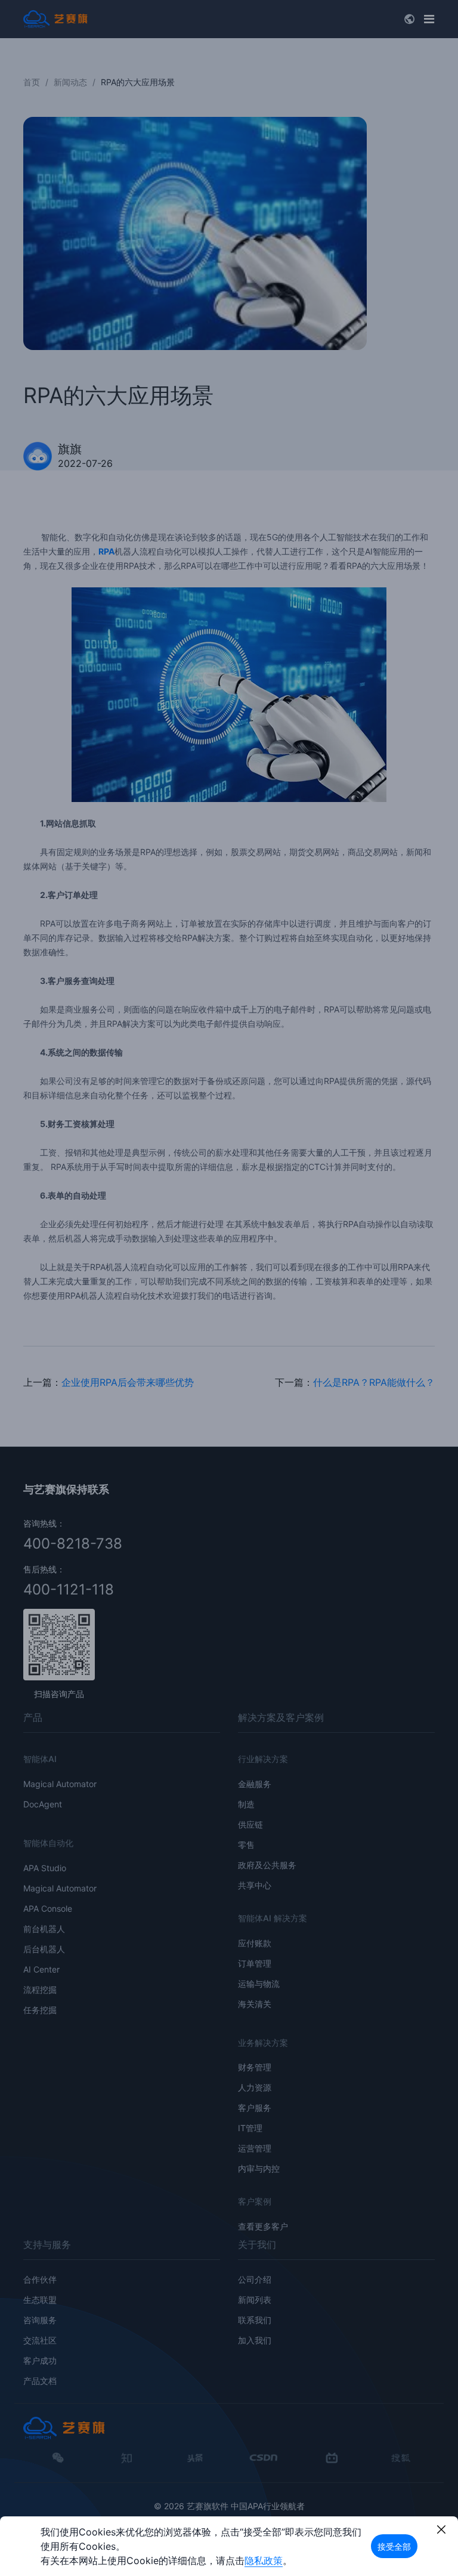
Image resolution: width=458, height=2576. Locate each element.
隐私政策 (264, 2560)
